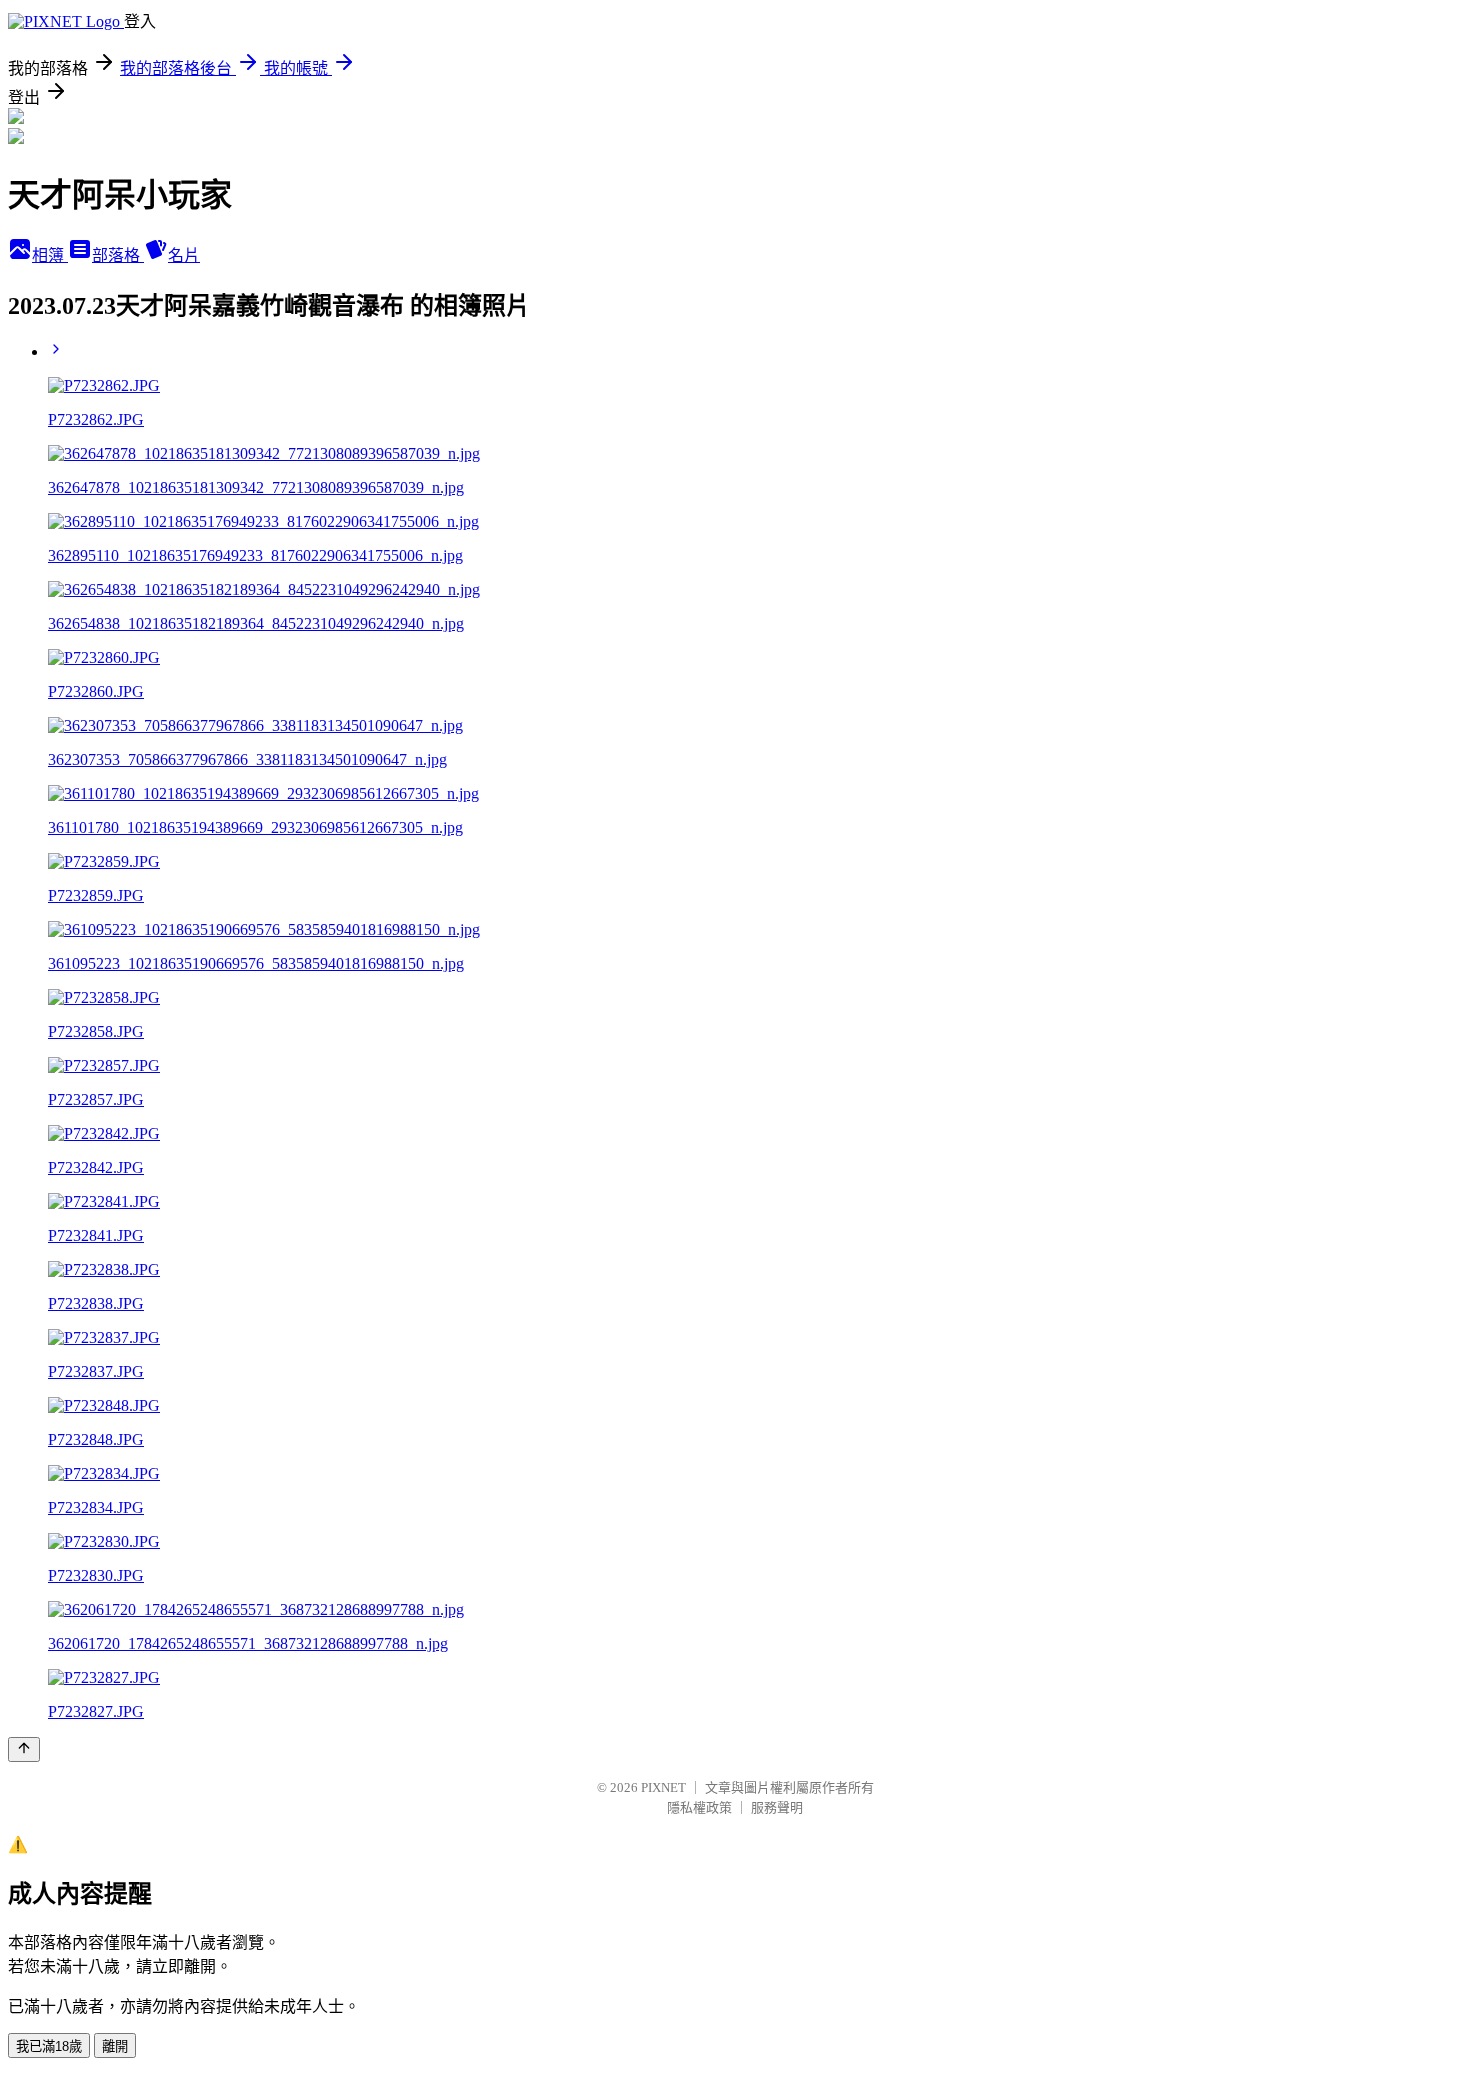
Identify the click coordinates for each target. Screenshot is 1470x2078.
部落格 (118, 255)
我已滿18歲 (49, 2046)
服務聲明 (777, 1807)
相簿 (50, 255)
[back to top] (24, 1749)
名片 (184, 255)
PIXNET (663, 1787)
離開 (115, 2046)
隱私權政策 (699, 1807)
